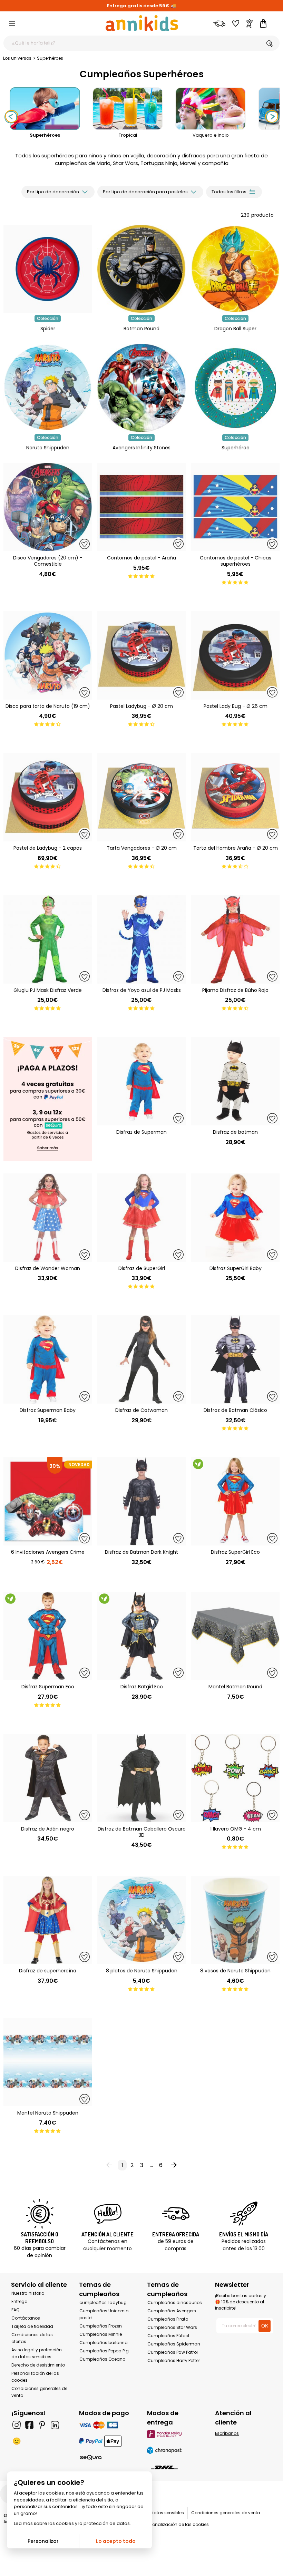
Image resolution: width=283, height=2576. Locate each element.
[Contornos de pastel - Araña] (141, 507)
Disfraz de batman (235, 1132)
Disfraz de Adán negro (48, 1829)
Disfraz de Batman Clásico (235, 1410)
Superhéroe (236, 448)
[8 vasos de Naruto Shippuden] (235, 1920)
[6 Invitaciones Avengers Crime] (48, 1501)
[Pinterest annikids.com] (42, 2425)
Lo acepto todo (116, 2541)
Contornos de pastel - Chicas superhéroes (236, 561)
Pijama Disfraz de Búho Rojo (235, 990)
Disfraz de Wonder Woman (48, 1268)
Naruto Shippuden (48, 448)
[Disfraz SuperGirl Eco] (235, 1501)
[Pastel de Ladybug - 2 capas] (48, 797)
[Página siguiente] (174, 2165)
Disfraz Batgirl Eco (142, 1687)
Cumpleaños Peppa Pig (104, 2351)
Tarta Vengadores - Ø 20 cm (142, 848)
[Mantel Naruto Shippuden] (48, 2062)
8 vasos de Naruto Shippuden (235, 1971)
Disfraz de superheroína (48, 1971)
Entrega (19, 2301)
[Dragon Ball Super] (235, 311)
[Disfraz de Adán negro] (48, 1778)
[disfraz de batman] (235, 1081)
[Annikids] (142, 23)
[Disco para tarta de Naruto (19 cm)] (48, 655)
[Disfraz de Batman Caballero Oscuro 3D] (141, 1778)
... (151, 2165)
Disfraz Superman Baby (48, 1410)
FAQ (15, 2310)
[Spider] (48, 311)
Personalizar (43, 2541)
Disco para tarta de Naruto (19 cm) (48, 706)
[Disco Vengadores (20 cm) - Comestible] (48, 507)
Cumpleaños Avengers (172, 2311)
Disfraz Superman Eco (48, 1687)
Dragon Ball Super (235, 329)
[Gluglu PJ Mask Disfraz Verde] (48, 939)
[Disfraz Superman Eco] (48, 1636)
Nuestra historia (28, 2293)
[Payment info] (108, 2425)
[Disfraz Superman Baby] (48, 1359)
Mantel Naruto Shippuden (48, 2113)
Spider (48, 329)
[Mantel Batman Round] (235, 1636)
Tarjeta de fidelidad (32, 2326)
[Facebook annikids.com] (29, 2425)
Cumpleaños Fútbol (168, 2336)
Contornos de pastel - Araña (141, 558)
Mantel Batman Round (235, 1687)
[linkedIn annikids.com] (55, 2425)
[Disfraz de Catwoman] (141, 1359)
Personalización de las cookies (176, 2524)
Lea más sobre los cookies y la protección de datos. (72, 2523)
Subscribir (178, 2566)
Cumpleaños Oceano (102, 2359)
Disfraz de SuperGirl (142, 1268)
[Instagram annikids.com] (17, 2425)
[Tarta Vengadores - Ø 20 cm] (141, 797)
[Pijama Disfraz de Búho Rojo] (235, 939)
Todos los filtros (229, 192)
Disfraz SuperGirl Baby (236, 1268)
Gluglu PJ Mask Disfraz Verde (48, 990)
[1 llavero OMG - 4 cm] (235, 1778)
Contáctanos (26, 2318)
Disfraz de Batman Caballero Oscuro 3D (142, 1832)
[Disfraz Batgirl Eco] (141, 1636)
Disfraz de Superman (141, 1132)
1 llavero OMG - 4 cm (236, 1829)
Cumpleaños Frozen (101, 2326)
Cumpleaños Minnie (101, 2334)
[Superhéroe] (235, 431)
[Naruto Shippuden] (48, 431)
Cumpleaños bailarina (104, 2343)
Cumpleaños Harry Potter (174, 2360)
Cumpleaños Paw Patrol (173, 2352)
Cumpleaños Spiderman (174, 2344)
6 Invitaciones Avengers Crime (48, 1552)
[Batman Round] (141, 311)
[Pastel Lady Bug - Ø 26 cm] (235, 655)
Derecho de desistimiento (38, 2365)
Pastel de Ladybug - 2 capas (48, 848)
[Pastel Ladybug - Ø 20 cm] (141, 655)
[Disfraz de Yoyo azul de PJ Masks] (141, 939)
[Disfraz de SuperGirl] (141, 1218)
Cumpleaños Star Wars (172, 2327)
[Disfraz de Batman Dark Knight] (141, 1501)
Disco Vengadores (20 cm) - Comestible (48, 561)
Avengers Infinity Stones (141, 448)
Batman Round (141, 329)
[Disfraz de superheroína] (48, 1920)
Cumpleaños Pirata (168, 2319)
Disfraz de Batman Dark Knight (141, 1552)
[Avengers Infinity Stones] (141, 431)
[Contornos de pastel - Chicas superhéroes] (235, 507)
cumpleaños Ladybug (103, 2302)
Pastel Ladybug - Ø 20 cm (141, 706)
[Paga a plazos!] (48, 1100)
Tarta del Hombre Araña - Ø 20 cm (236, 848)
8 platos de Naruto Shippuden (142, 1971)
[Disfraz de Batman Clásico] (235, 1359)
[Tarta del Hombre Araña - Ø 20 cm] (235, 797)
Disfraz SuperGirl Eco (235, 1552)
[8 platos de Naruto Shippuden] (141, 1920)
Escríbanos (227, 2433)
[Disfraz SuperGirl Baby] (235, 1218)
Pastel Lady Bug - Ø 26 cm (236, 706)
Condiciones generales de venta (226, 2513)
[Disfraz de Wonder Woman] (48, 1218)
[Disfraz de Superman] (141, 1081)
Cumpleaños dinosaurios (175, 2302)
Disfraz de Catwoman (141, 1410)
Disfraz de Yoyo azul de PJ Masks (142, 990)
